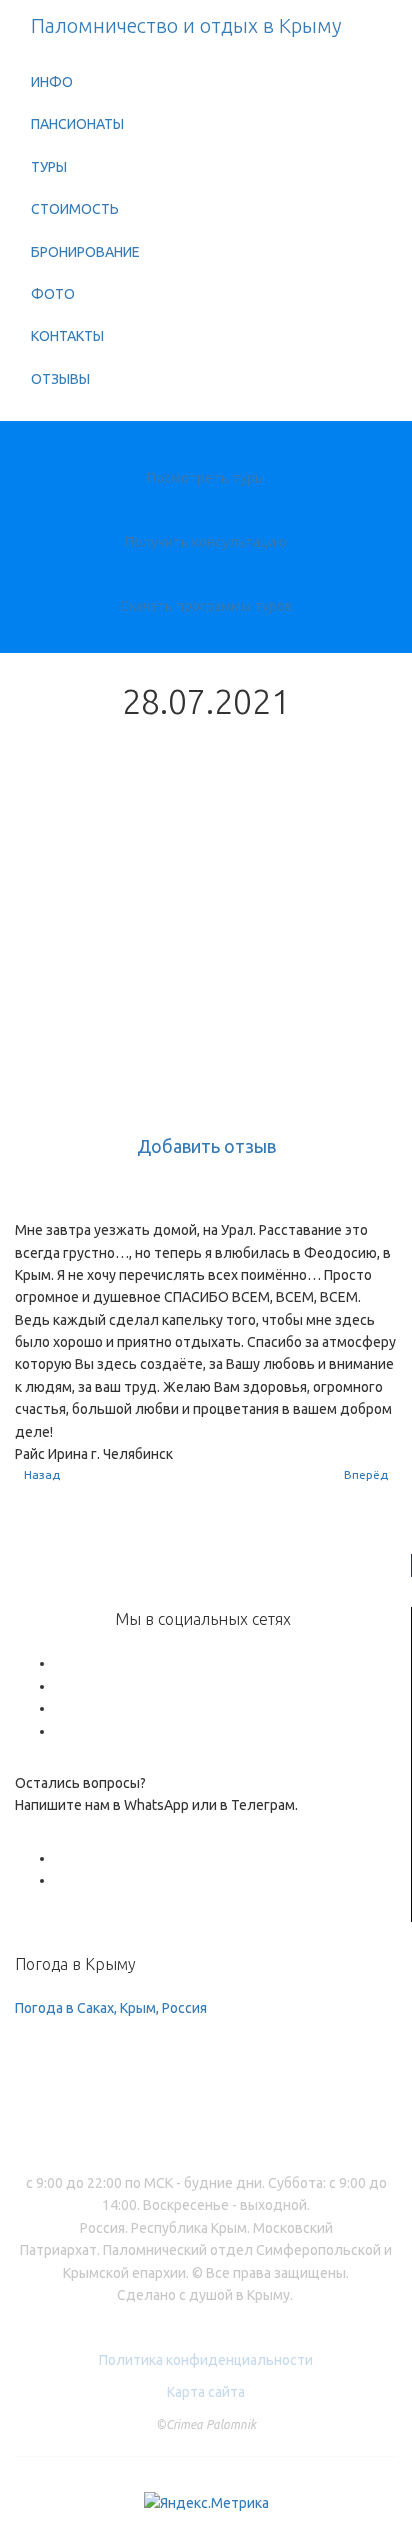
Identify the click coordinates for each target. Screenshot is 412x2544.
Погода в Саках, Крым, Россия (111, 2008)
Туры (49, 167)
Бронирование (85, 252)
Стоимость (75, 209)
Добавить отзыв (206, 1146)
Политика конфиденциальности (206, 2360)
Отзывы (60, 379)
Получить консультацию (206, 542)
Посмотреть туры (206, 478)
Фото (53, 294)
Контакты (67, 336)
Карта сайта (206, 2392)
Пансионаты (77, 124)
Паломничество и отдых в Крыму (186, 25)
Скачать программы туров (206, 606)
